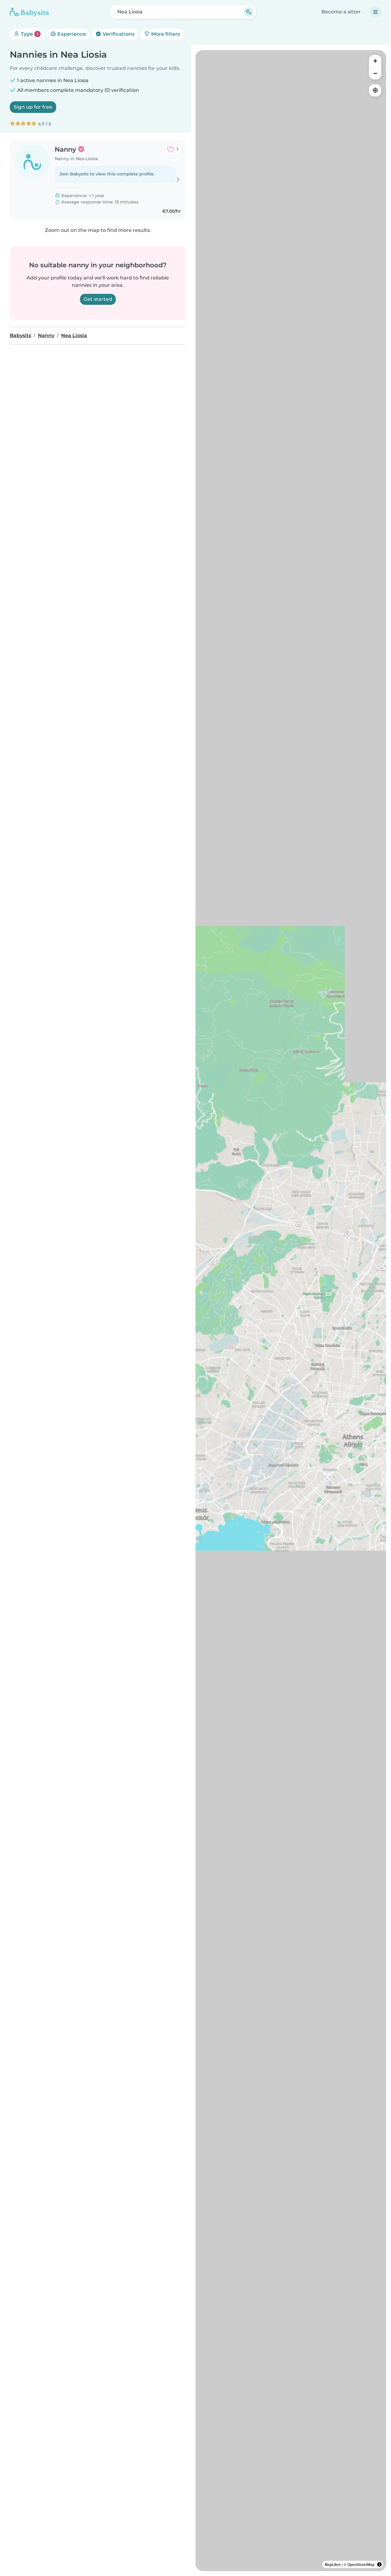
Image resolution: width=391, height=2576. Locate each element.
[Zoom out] (375, 73)
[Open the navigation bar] (375, 12)
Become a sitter (341, 12)
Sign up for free (33, 107)
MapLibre (333, 2564)
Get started (98, 299)
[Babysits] (29, 12)
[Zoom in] (375, 61)
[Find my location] (375, 90)
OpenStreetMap (361, 2564)
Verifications (118, 34)
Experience (71, 34)
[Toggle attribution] (379, 2564)
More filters (165, 34)
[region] (291, 1311)
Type (29, 34)
